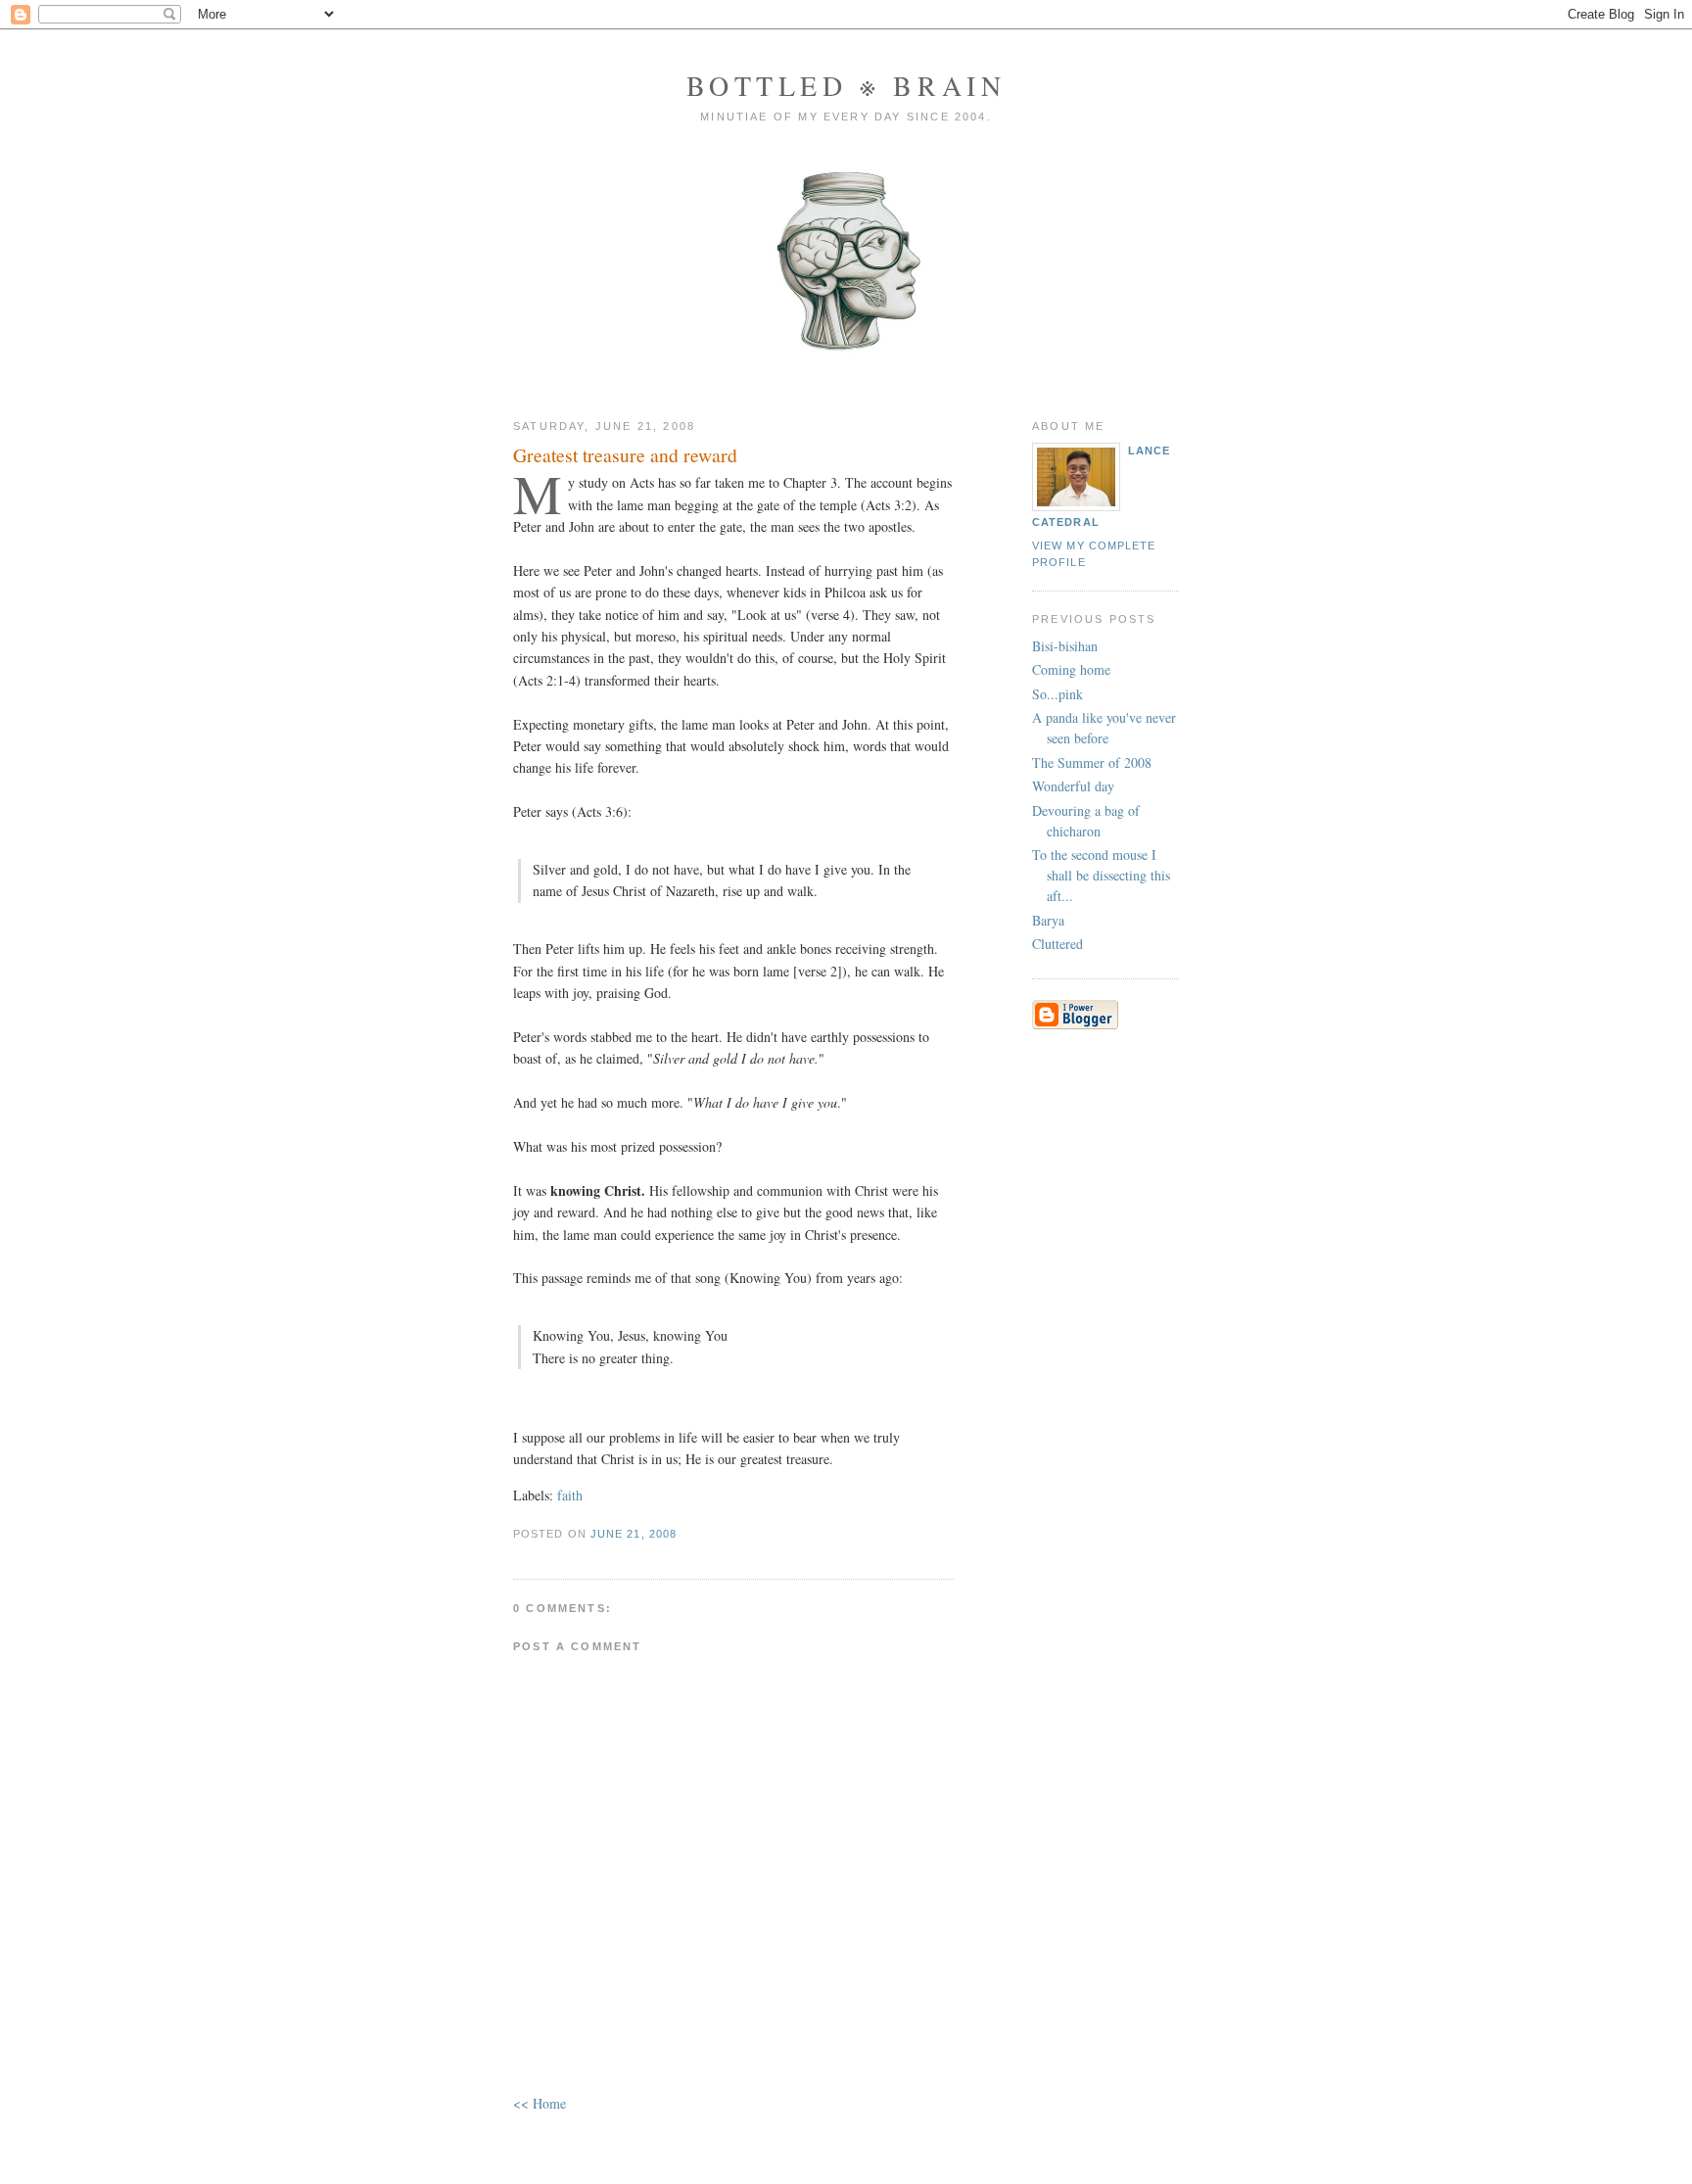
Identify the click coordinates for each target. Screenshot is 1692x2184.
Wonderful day (1073, 786)
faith (570, 1495)
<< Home (540, 2103)
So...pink (1057, 694)
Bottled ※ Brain (846, 85)
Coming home (1071, 669)
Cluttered (1057, 944)
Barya (1048, 920)
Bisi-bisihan (1065, 646)
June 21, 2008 (634, 1534)
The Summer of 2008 (1092, 762)
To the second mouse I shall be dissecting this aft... (1101, 875)
